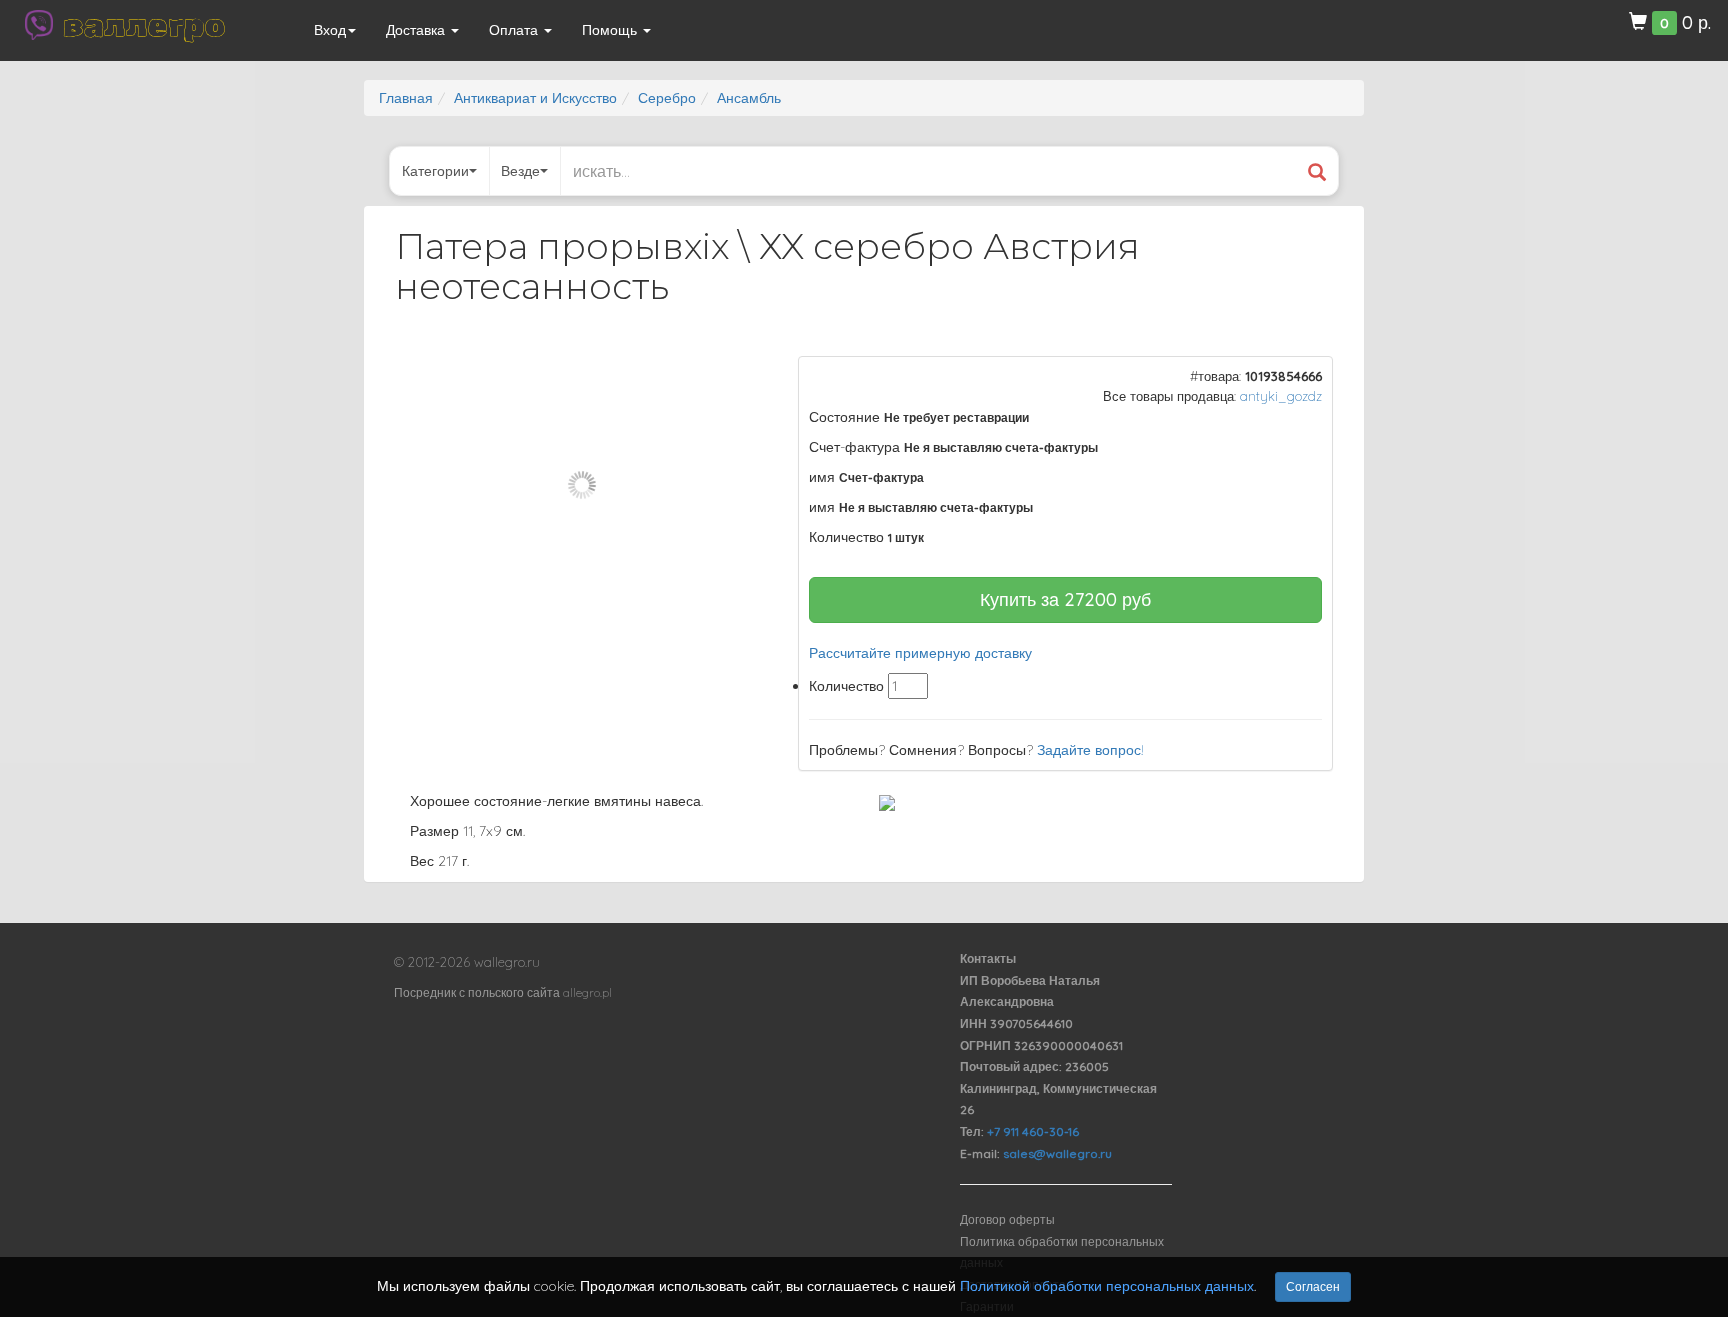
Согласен (1313, 1286)
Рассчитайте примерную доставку (920, 653)
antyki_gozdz (1281, 396)
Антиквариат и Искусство (535, 98)
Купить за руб (1065, 599)
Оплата (515, 30)
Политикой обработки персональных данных (1107, 1286)
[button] (735, 374)
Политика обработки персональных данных (1062, 1252)
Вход (330, 30)
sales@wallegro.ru (1057, 1153)
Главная (406, 98)
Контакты (988, 958)
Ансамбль (749, 98)
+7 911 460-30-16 (1033, 1131)
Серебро (667, 98)
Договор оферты (1007, 1219)
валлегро (144, 25)
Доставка (417, 30)
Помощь (611, 30)
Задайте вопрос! (1090, 750)
